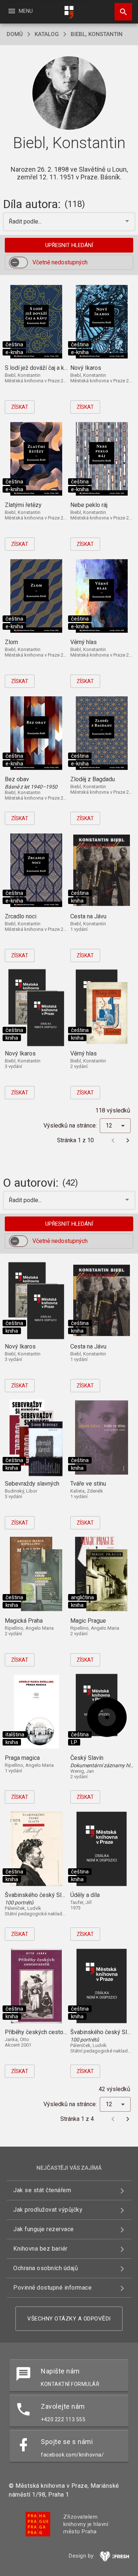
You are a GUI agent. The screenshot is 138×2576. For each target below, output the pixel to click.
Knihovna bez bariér (40, 2249)
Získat (20, 407)
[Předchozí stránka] (113, 1140)
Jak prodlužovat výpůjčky (48, 2210)
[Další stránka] (128, 1140)
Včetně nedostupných (60, 262)
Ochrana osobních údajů (46, 2268)
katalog (47, 34)
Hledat (121, 12)
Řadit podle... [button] (26, 221)
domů (15, 34)
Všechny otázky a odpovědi (69, 2319)
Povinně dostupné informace (52, 2288)
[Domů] (69, 12)
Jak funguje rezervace (44, 2229)
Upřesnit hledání (69, 245)
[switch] (18, 262)
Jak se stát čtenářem (42, 2190)
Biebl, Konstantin (97, 34)
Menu (20, 11)
